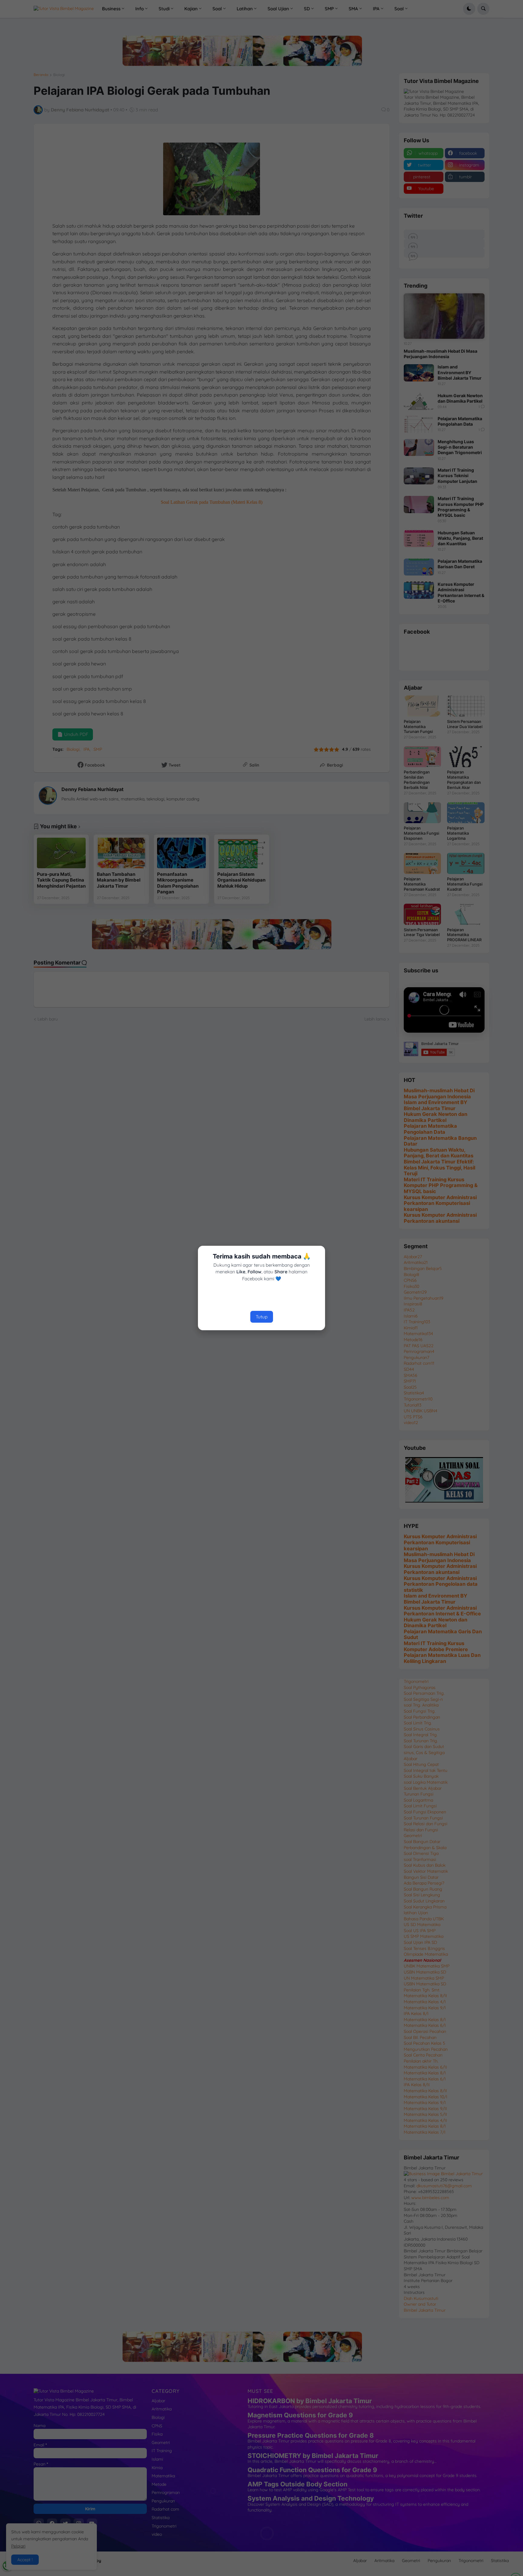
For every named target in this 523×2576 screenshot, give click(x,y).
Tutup (262, 1317)
